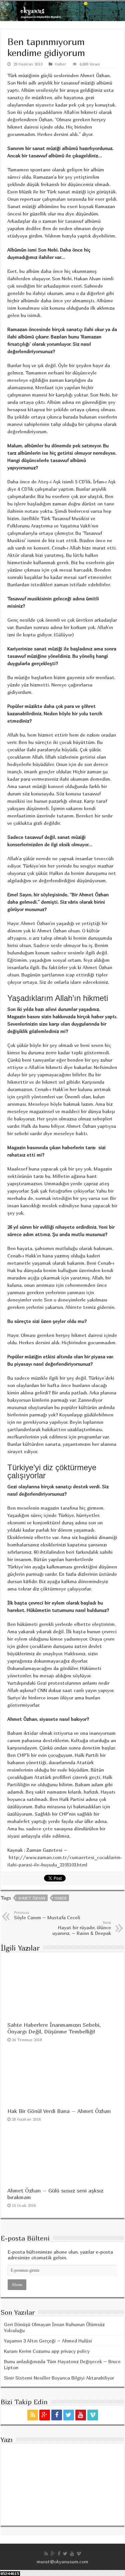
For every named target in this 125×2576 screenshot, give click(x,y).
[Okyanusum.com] (62, 11)
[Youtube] (81, 2415)
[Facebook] (57, 2415)
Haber (61, 64)
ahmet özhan (32, 1898)
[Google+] (45, 2415)
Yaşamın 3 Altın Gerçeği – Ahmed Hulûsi (48, 2341)
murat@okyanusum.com (62, 2561)
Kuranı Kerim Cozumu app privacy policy (47, 2351)
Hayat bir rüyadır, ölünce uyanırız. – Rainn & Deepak (82, 1928)
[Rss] (33, 2415)
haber (61, 1898)
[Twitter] (69, 2415)
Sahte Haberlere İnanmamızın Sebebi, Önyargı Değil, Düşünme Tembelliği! (54, 2028)
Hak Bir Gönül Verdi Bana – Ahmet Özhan (59, 2111)
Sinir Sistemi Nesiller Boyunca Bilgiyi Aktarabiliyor (59, 2378)
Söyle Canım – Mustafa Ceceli (47, 1915)
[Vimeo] (93, 2415)
